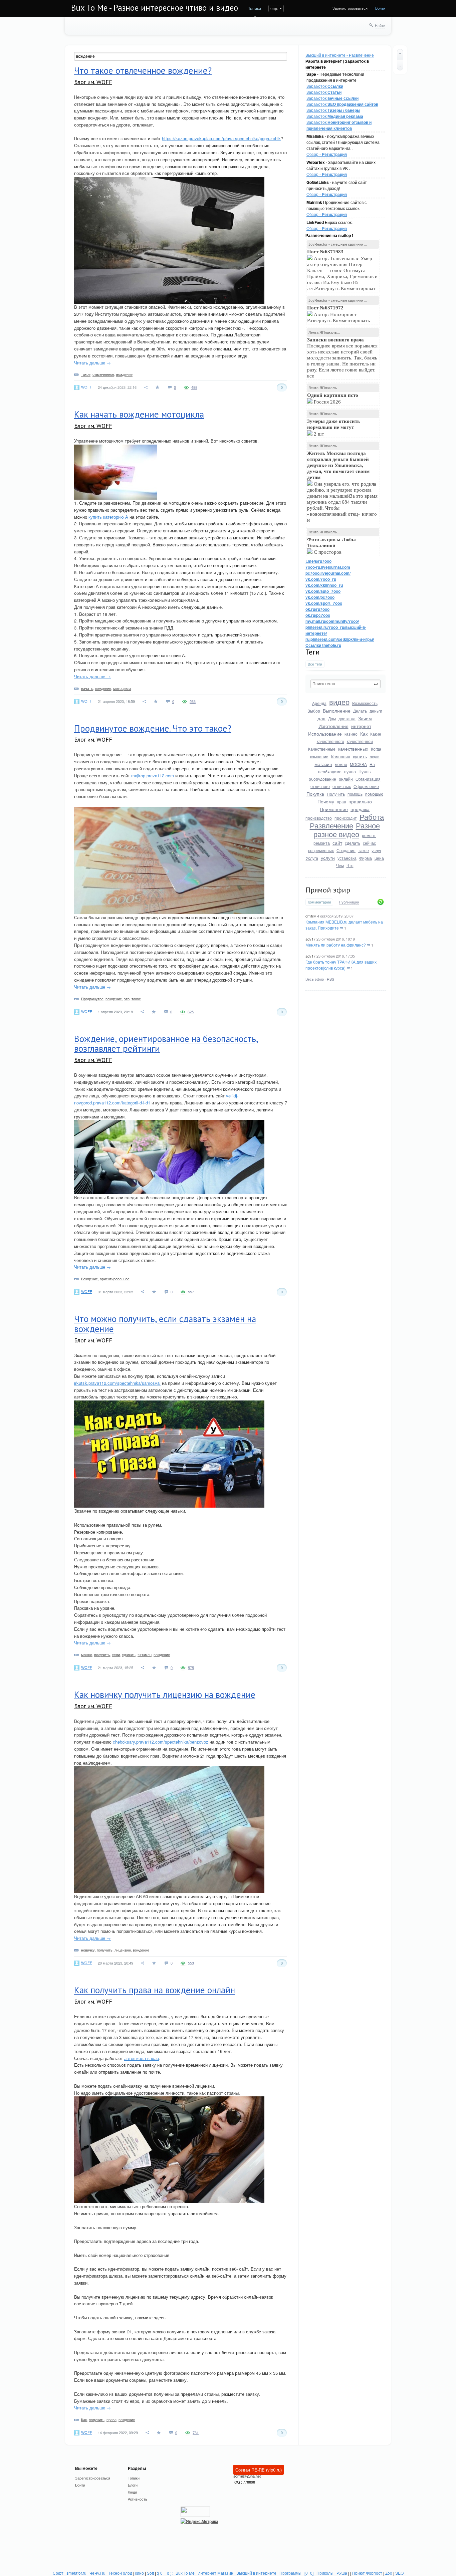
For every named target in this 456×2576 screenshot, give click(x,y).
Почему (326, 801)
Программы (290, 2573)
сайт (337, 843)
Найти (380, 25)
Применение (334, 809)
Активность (138, 2499)
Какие (376, 734)
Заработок (325, 86)
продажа (360, 809)
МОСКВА (358, 764)
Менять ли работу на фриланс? (336, 945)
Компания (341, 756)
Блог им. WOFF (93, 82)
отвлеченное (103, 374)
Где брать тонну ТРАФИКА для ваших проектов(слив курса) (341, 965)
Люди (132, 2492)
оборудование (322, 779)
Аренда (319, 703)
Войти (380, 8)
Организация (368, 779)
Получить (336, 794)
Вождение (89, 1279)
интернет (361, 726)
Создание (346, 850)
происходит (346, 818)
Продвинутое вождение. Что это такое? (153, 728)
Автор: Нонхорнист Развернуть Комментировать (339, 314)
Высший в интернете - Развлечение (340, 55)
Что (350, 865)
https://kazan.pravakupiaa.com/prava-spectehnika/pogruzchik (221, 138)
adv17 (310, 939)
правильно (360, 801)
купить (360, 756)
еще (274, 8)
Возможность (365, 703)
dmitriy (311, 916)
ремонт (369, 835)
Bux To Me (185, 2573)
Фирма (366, 858)
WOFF (87, 387)
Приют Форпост (367, 2573)
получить (102, 1654)
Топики (255, 8)
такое (364, 850)
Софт (58, 2573)
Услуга (312, 858)
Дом (332, 718)
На (372, 764)
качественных (353, 749)
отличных (342, 786)
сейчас (369, 843)
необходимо (330, 771)
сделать (353, 843)
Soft (150, 2573)
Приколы (325, 2573)
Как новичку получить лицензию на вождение (165, 1695)
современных (321, 850)
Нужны (365, 771)
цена (379, 858)
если (116, 1654)
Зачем (365, 718)
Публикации (349, 902)
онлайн (346, 779)
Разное (368, 825)
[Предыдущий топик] (400, 54)
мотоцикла (122, 688)
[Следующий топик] (400, 65)
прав (341, 802)
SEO (399, 2573)
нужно (350, 771)
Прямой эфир (328, 890)
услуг (376, 850)
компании (319, 756)
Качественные (322, 749)
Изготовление (333, 726)
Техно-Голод (120, 2573)
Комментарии (319, 902)
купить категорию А (108, 517)
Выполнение (337, 711)
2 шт (333, 428)
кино (140, 2573)
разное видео (336, 834)
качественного (330, 741)
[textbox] (346, 684)
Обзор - (327, 154)
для (321, 718)
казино (351, 734)
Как (364, 734)
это (127, 999)
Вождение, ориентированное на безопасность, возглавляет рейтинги (166, 1044)
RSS (330, 979)
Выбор (314, 711)
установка (347, 858)
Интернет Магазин (215, 2573)
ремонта (322, 843)
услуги (328, 858)
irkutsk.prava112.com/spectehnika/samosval (117, 1383)
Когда (376, 749)
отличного (320, 786)
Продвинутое (92, 999)
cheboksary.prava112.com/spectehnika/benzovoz (161, 1742)
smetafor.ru (76, 2573)
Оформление (366, 786)
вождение (124, 374)
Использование (325, 734)
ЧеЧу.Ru (97, 2573)
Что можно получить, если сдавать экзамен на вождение (165, 1324)
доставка (347, 718)
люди (375, 756)
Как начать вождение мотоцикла (139, 414)
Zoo (389, 2573)
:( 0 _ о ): (165, 2573)
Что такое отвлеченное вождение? (143, 70)
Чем (340, 865)
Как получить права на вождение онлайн (155, 1990)
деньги (376, 711)
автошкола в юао (142, 2058)
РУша (342, 2573)
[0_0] (309, 2573)
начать (87, 688)
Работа (372, 817)
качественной (360, 741)
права (111, 2419)
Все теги (315, 664)
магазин (323, 764)
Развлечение (331, 825)
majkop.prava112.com (153, 776)
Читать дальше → (92, 363)
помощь (355, 794)
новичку (88, 1950)
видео (339, 702)
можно (341, 764)
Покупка (315, 794)
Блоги (133, 2485)
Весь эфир (315, 979)
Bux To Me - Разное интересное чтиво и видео (155, 8)
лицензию (123, 1950)
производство (319, 818)
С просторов (331, 546)
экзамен (145, 1654)
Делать (360, 711)
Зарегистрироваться (350, 8)
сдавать (129, 1654)
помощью (374, 794)
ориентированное (115, 1279)
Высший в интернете (256, 2573)
